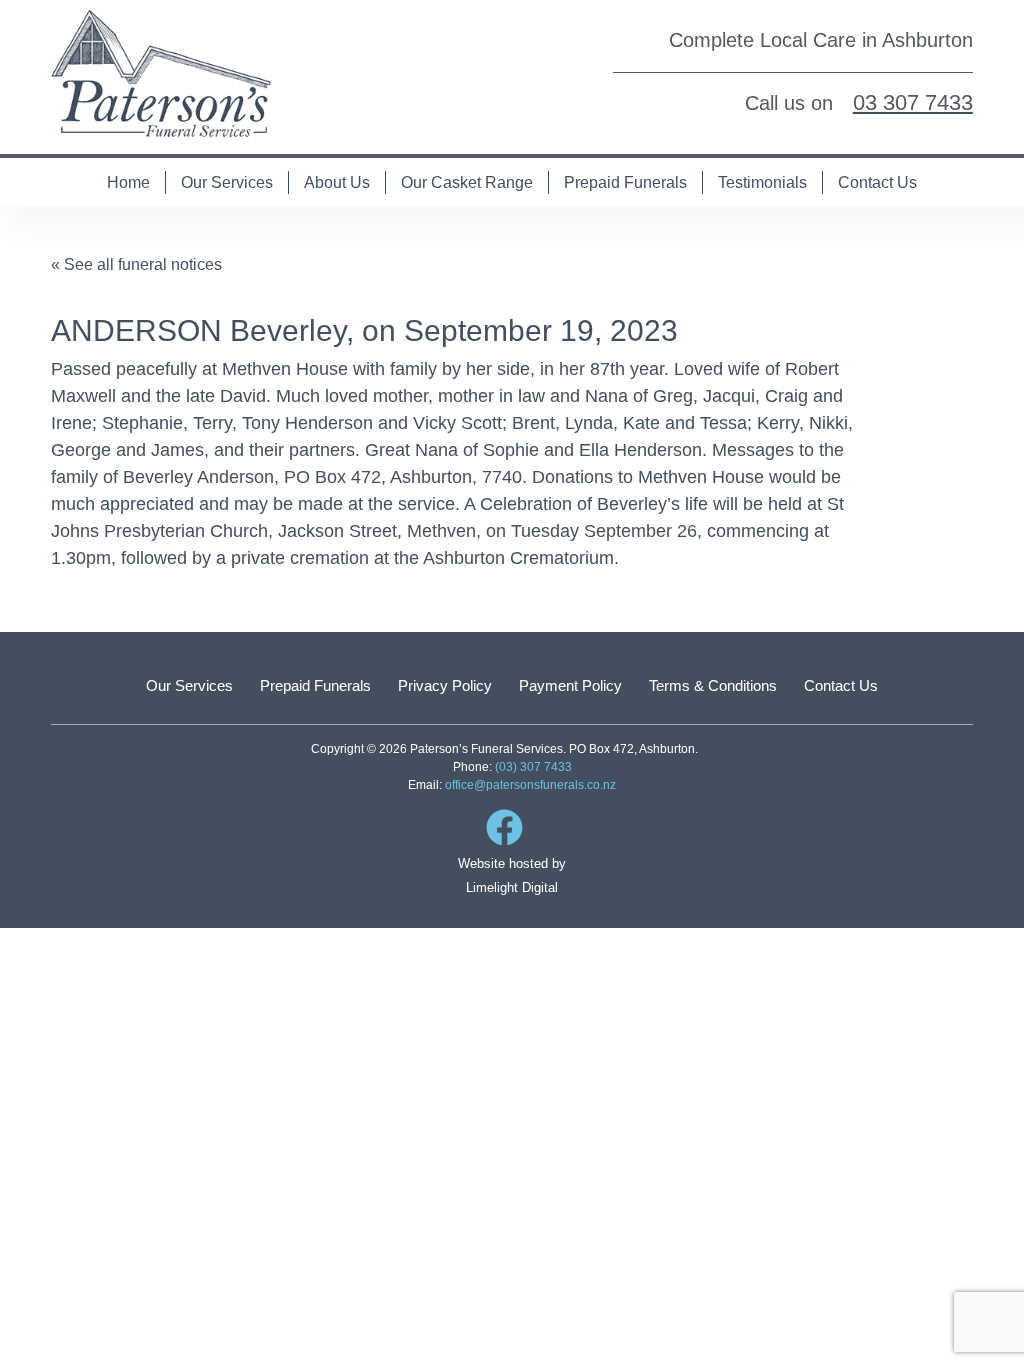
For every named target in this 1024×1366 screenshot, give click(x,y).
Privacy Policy (445, 685)
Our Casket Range (467, 182)
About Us (337, 182)
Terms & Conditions (713, 685)
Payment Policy (570, 685)
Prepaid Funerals (625, 182)
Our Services (227, 182)
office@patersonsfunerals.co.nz (530, 785)
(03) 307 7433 (533, 767)
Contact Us (877, 182)
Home (128, 182)
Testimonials (762, 182)
